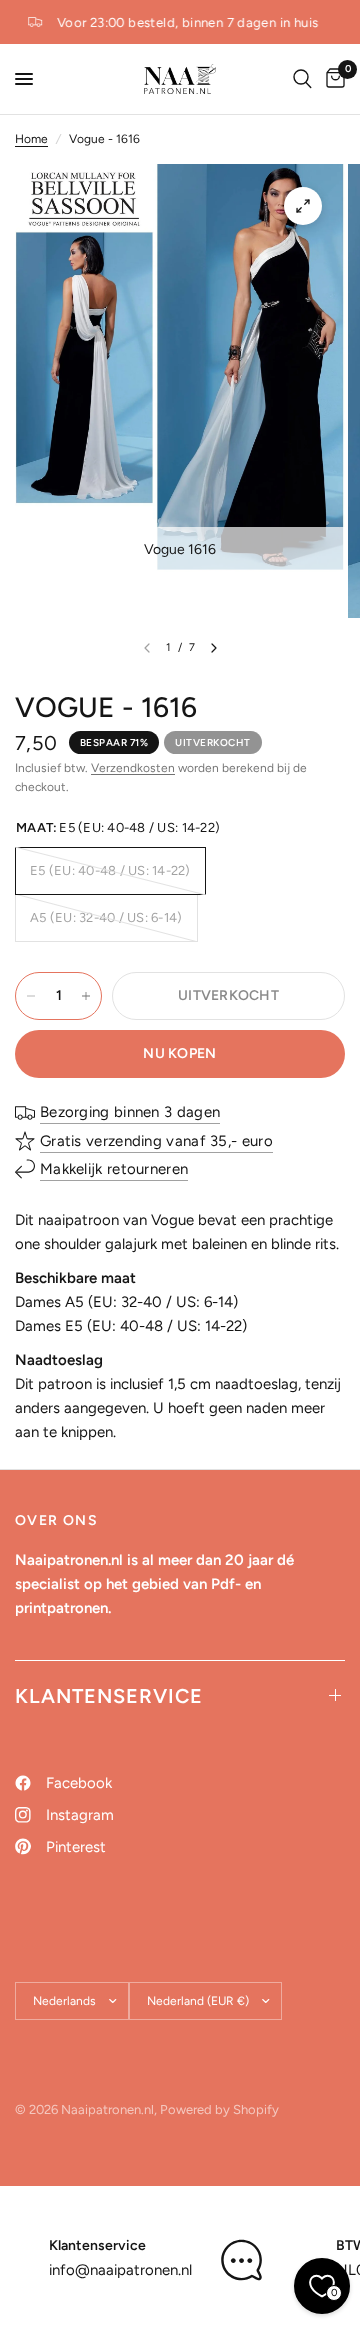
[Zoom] (303, 206)
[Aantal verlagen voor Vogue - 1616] (31, 996)
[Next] (214, 648)
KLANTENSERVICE (109, 1696)
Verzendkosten (133, 768)
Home (31, 139)
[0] (332, 79)
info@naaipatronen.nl (120, 2270)
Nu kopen (179, 1053)
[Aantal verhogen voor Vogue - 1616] (86, 996)
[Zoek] (302, 79)
